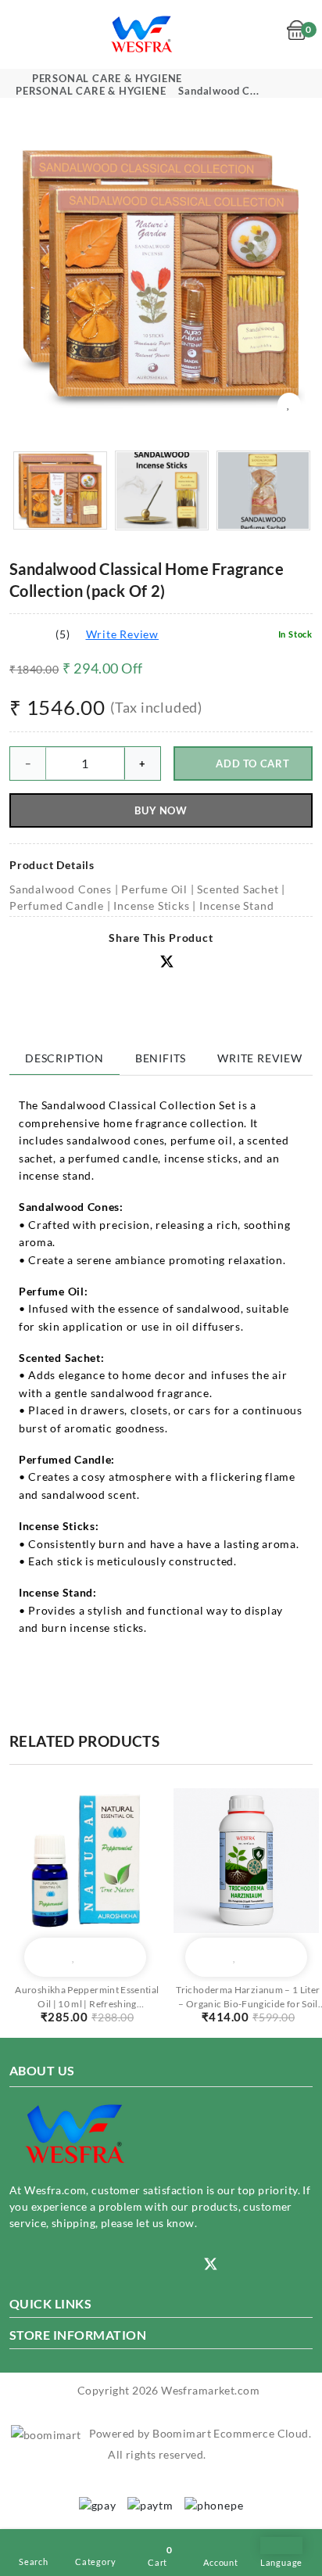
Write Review (123, 634)
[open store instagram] (16, 2264)
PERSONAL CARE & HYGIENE (107, 78)
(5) (63, 634)
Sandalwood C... (218, 91)
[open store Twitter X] (167, 963)
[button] (193, 962)
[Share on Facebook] (118, 963)
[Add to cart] (45, 1957)
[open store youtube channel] (64, 2264)
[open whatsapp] (161, 2264)
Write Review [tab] (260, 1058)
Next (304, 275)
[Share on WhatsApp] (143, 963)
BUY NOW (161, 810)
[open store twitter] (211, 2263)
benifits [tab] (161, 1058)
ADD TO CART (252, 763)
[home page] (143, 33)
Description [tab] (64, 1058)
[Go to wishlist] (270, 35)
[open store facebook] (113, 2264)
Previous (18, 275)
